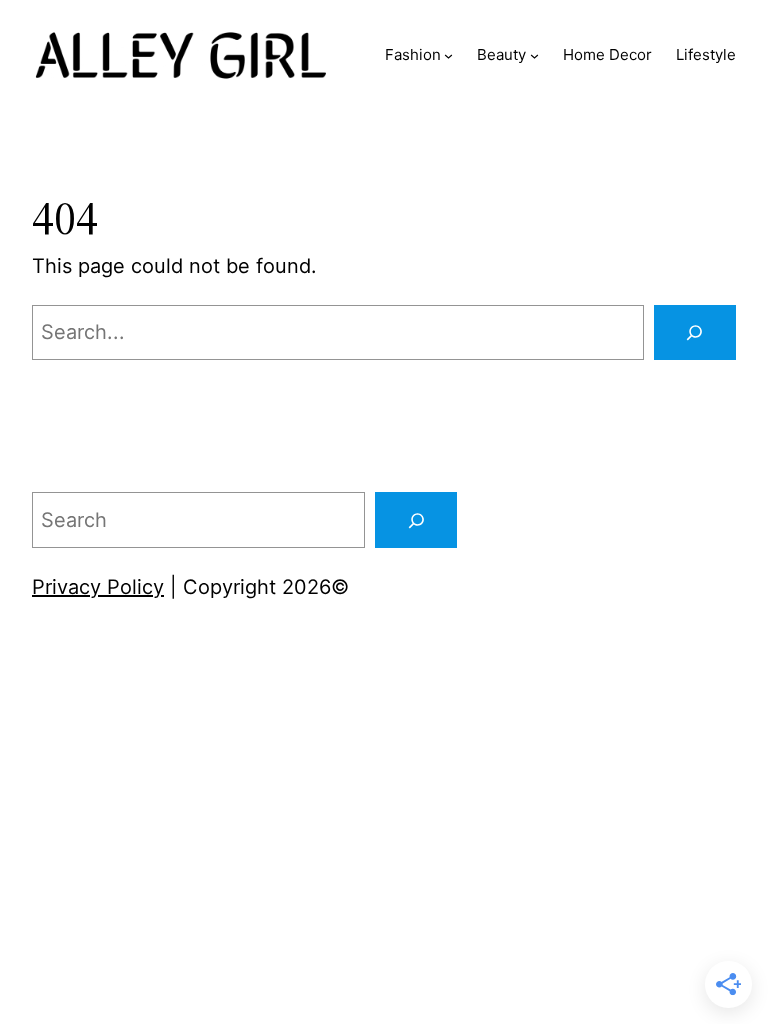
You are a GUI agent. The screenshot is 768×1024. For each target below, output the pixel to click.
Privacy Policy (98, 587)
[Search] (695, 333)
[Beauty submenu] (534, 55)
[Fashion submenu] (448, 55)
